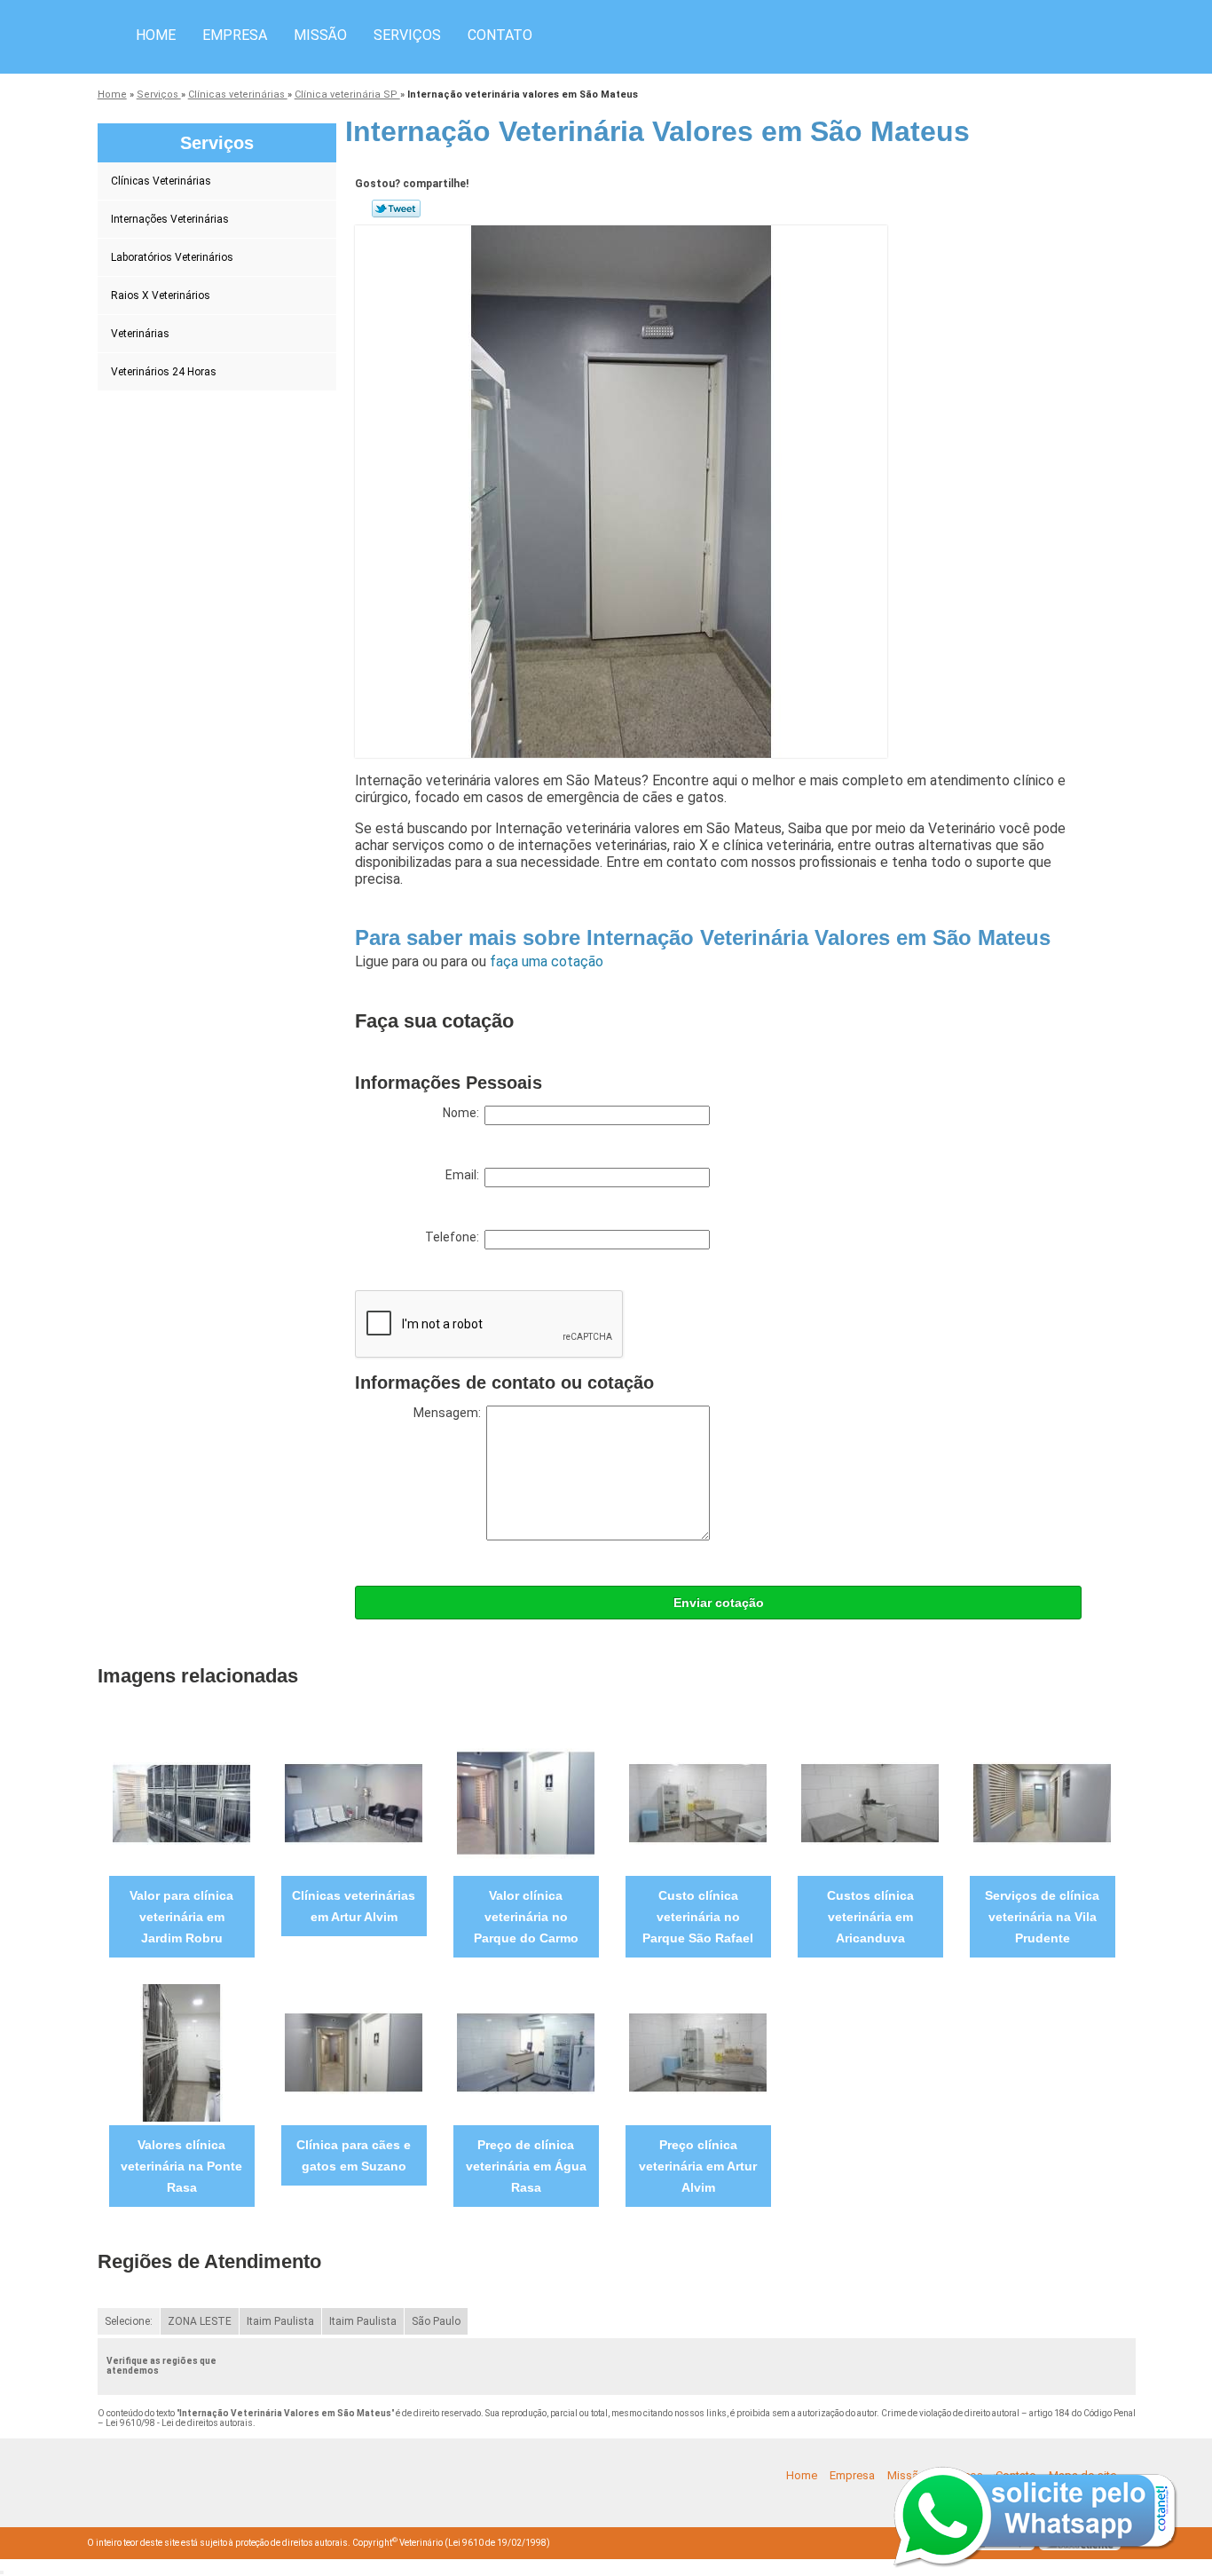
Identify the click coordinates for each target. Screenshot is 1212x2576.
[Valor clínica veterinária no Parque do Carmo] (526, 1803)
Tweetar (396, 209)
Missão (320, 35)
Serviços (407, 35)
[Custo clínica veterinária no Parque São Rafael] (698, 1803)
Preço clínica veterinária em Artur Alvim (698, 2166)
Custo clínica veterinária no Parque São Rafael (698, 1917)
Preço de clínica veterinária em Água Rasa (526, 2166)
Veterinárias (140, 334)
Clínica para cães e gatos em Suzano (354, 2155)
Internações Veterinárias (170, 219)
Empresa (235, 35)
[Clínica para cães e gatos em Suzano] (354, 2052)
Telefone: (455, 1237)
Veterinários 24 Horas (164, 372)
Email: (465, 1175)
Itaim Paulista (280, 2321)
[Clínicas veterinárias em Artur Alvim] (354, 1803)
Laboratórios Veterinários (172, 257)
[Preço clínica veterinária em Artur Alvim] (698, 2052)
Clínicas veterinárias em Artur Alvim (354, 1906)
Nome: (464, 1113)
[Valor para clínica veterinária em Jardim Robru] (181, 1803)
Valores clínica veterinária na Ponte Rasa (181, 2166)
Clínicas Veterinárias (161, 181)
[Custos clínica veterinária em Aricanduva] (870, 1803)
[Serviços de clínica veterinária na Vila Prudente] (1042, 1803)
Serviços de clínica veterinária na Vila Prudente (1042, 1917)
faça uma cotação (547, 961)
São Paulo (436, 2321)
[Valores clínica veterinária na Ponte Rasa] (181, 2052)
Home (156, 35)
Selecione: (129, 2321)
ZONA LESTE (200, 2321)
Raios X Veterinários (161, 295)
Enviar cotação (719, 1603)
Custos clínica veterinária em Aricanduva (870, 1917)
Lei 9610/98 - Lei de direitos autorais (179, 2423)
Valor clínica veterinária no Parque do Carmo (526, 1917)
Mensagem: (450, 1413)
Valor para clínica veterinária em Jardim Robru (181, 1917)
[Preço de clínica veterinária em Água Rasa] (526, 2052)
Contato (500, 35)
